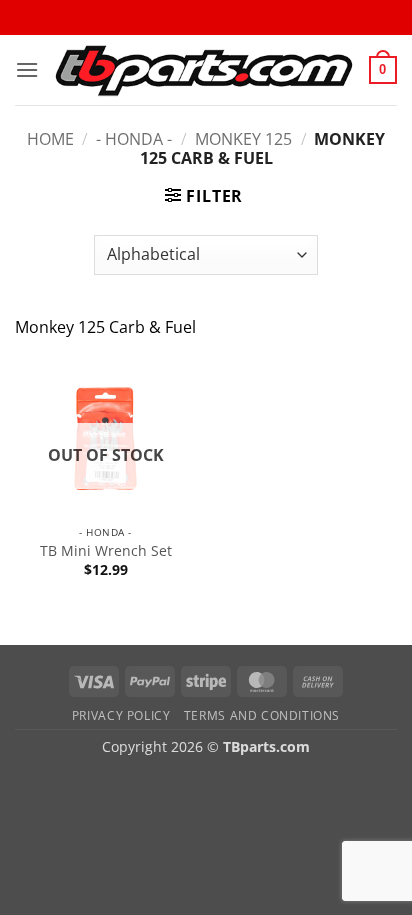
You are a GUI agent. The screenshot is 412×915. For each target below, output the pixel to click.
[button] (27, 69)
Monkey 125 (243, 139)
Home (50, 139)
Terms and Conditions (262, 715)
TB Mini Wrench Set (106, 551)
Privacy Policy (121, 715)
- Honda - (134, 139)
